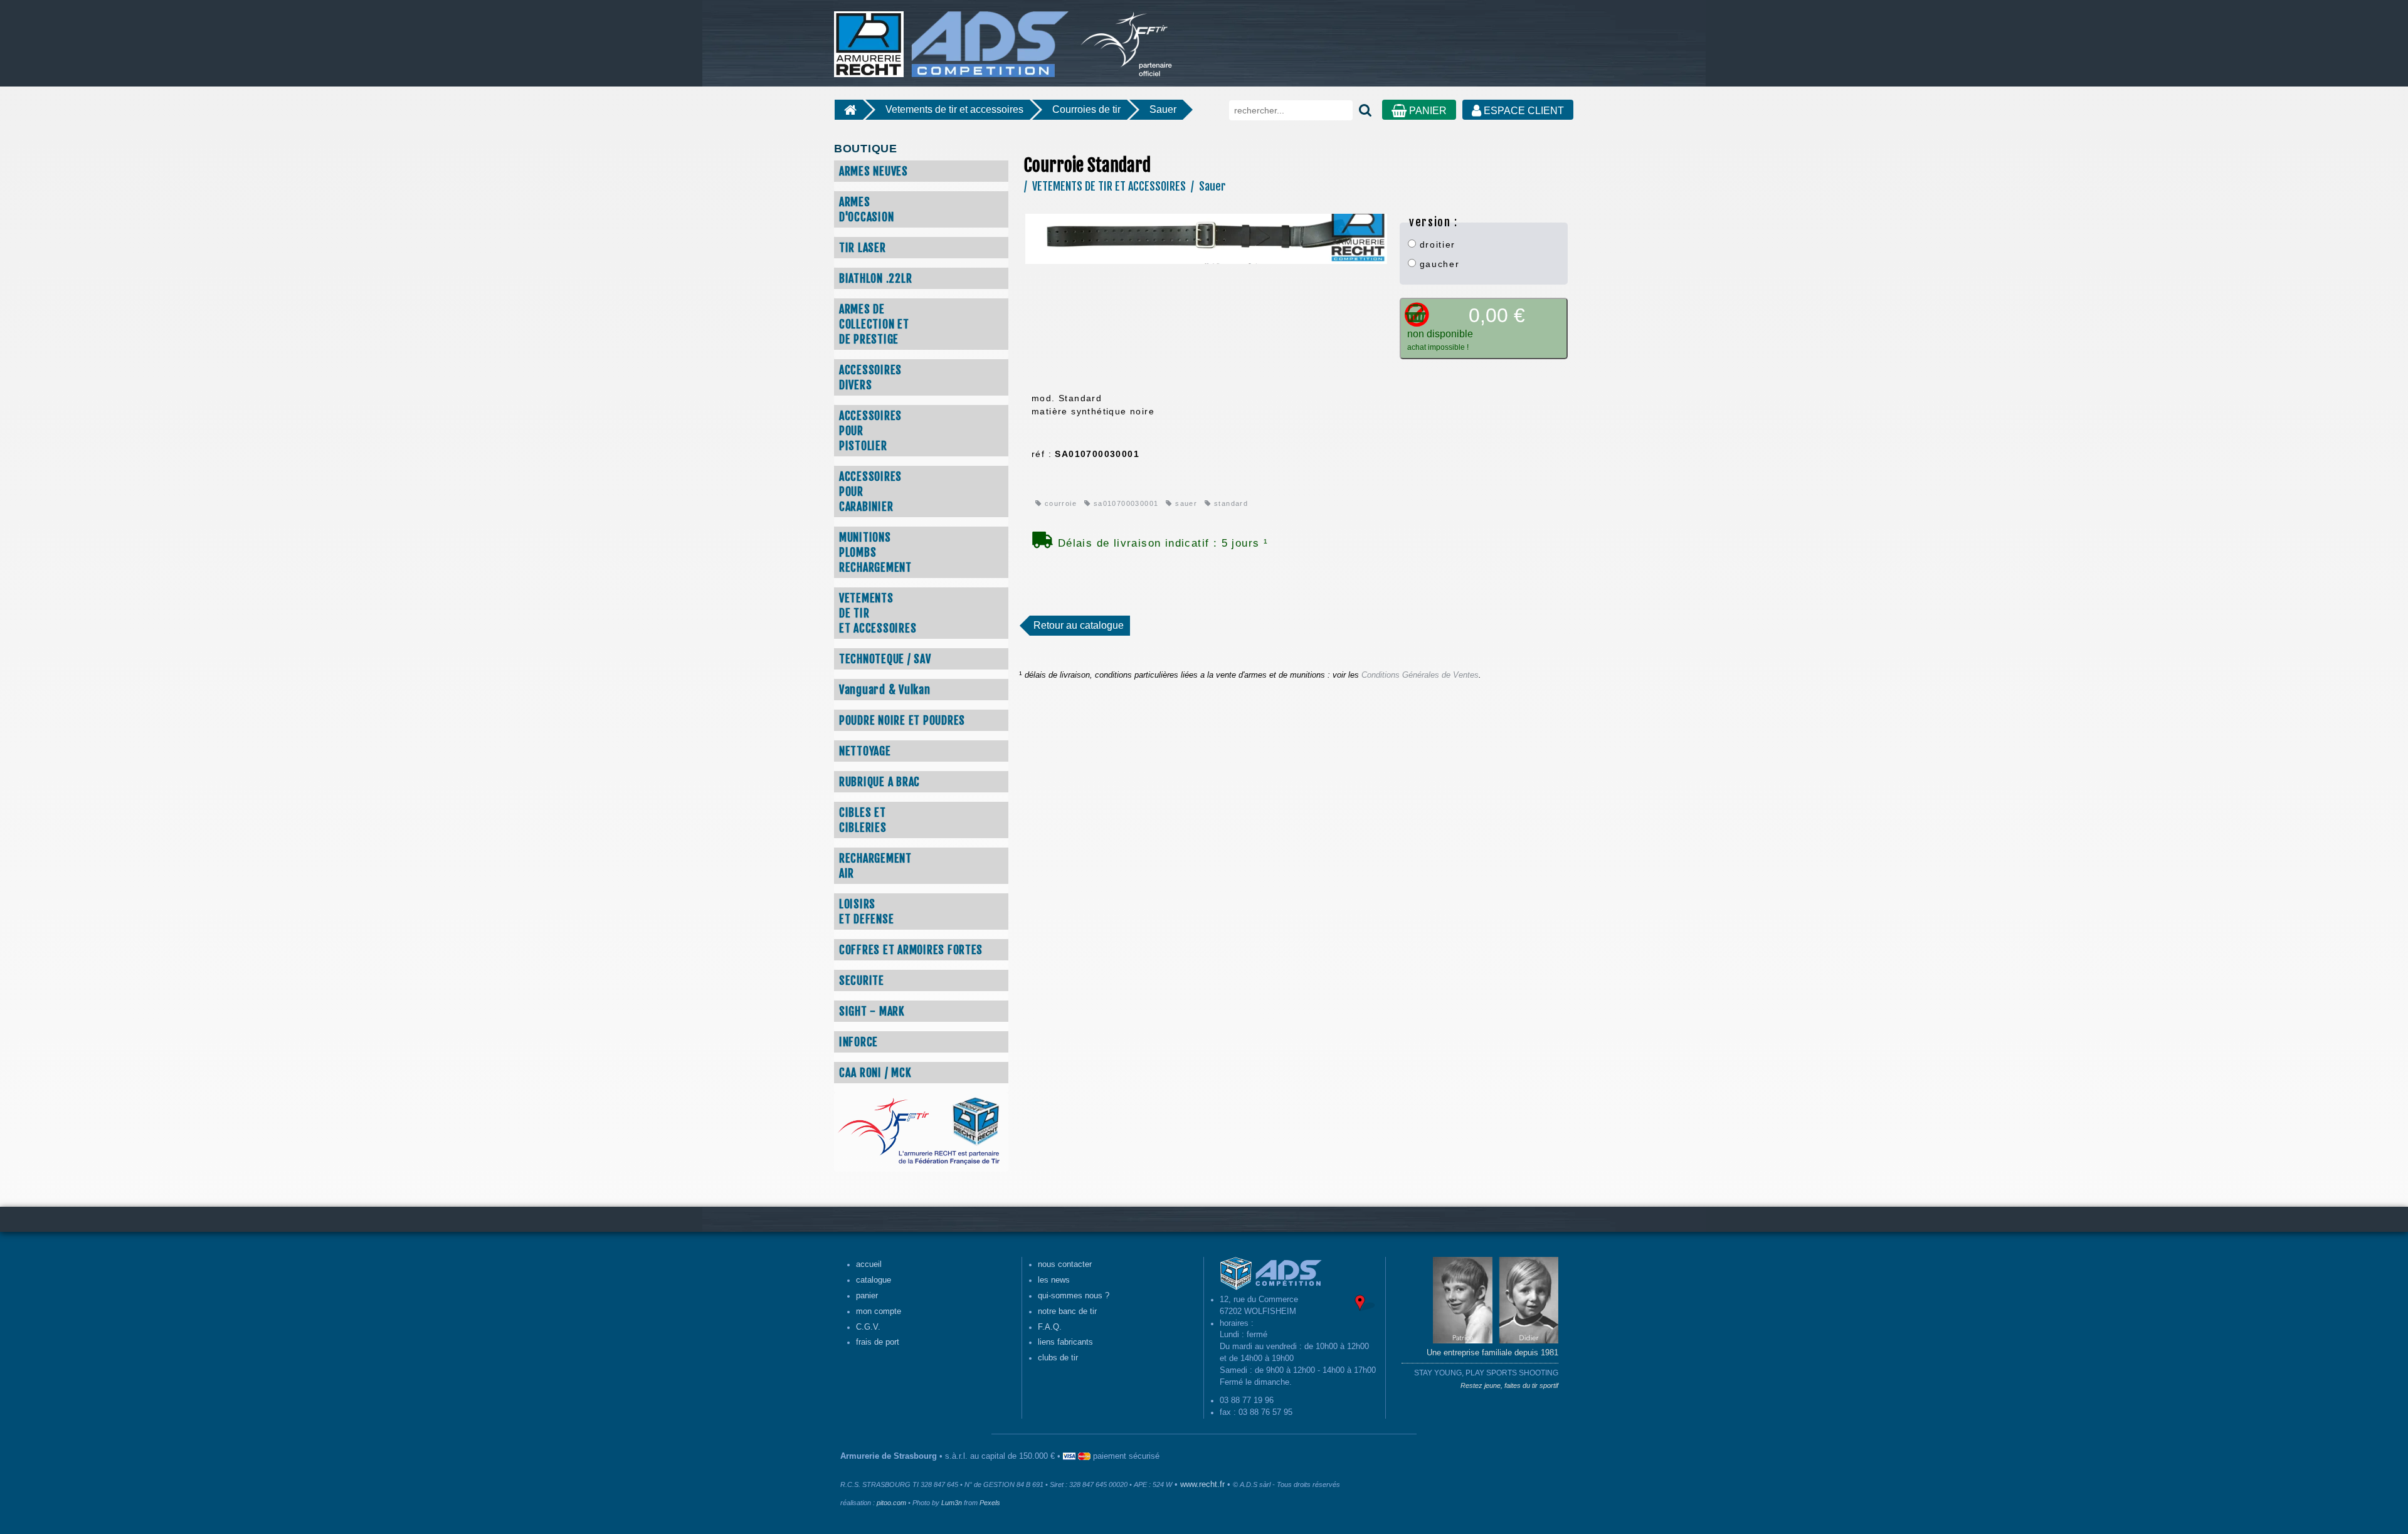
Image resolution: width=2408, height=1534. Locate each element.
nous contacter (1065, 1264)
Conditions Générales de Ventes (1420, 675)
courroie (1059, 503)
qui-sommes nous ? (1074, 1296)
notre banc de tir (1067, 1311)
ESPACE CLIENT (1523, 111)
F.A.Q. (1050, 1327)
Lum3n (952, 1503)
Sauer (1163, 109)
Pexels (990, 1503)
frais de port (878, 1342)
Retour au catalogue (1079, 625)
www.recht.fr (1202, 1484)
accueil (869, 1264)
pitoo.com (891, 1503)
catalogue (874, 1280)
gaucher (1438, 264)
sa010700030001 (1124, 503)
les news (1054, 1280)
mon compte (879, 1311)
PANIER (1427, 111)
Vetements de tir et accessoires (954, 109)
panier (867, 1296)
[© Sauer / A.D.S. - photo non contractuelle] (1206, 238)
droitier (1436, 244)
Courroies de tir (1086, 109)
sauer (1185, 503)
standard (1230, 503)
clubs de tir (1058, 1358)
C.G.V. (868, 1327)
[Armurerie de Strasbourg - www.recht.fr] (949, 38)
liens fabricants (1065, 1342)
